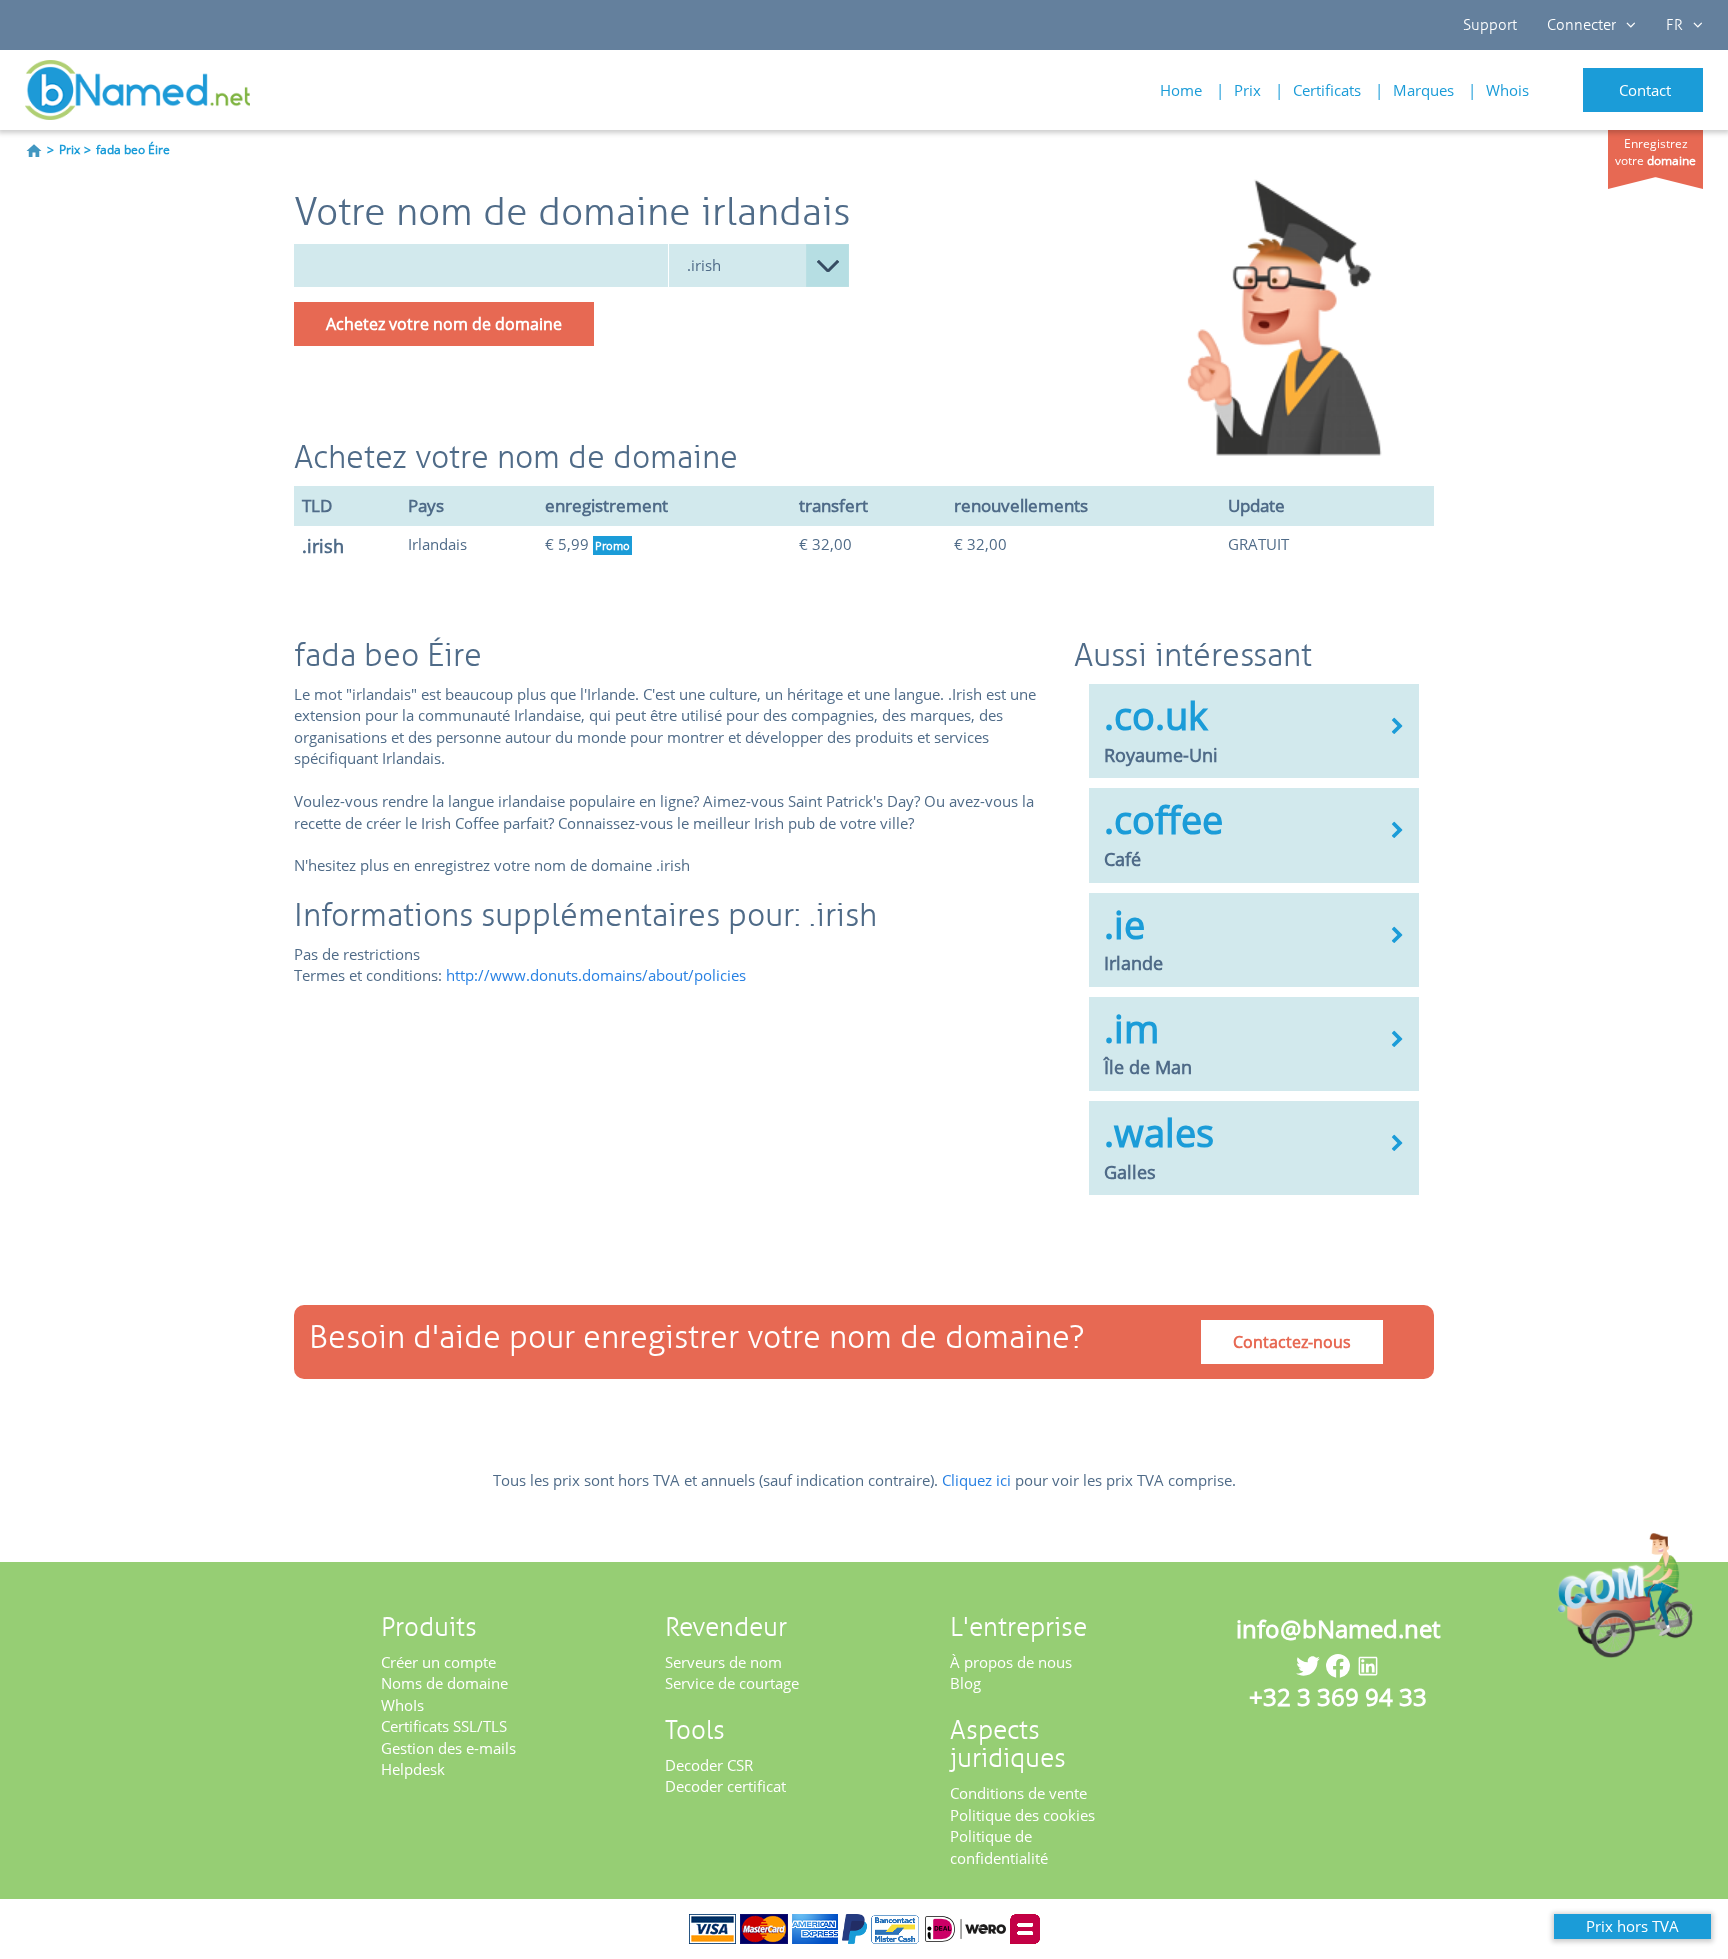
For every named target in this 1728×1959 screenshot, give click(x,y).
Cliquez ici (976, 1480)
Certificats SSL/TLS (444, 1726)
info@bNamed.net (1338, 1628)
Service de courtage (732, 1683)
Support (1490, 25)
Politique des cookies (1022, 1815)
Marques (1423, 90)
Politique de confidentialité (999, 1846)
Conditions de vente (1018, 1793)
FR (1674, 25)
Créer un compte (438, 1662)
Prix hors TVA (1632, 1926)
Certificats (1327, 90)
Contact (1645, 90)
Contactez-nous (1292, 1342)
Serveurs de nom (723, 1662)
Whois (1507, 90)
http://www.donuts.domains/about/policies (596, 975)
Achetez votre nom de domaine (444, 324)
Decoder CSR (709, 1765)
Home (1181, 90)
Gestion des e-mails (448, 1748)
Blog (965, 1683)
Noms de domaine (444, 1683)
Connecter (1581, 25)
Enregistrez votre (1655, 152)
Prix (1247, 90)
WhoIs (402, 1705)
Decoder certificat (725, 1786)
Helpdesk (413, 1769)
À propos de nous (1011, 1662)
